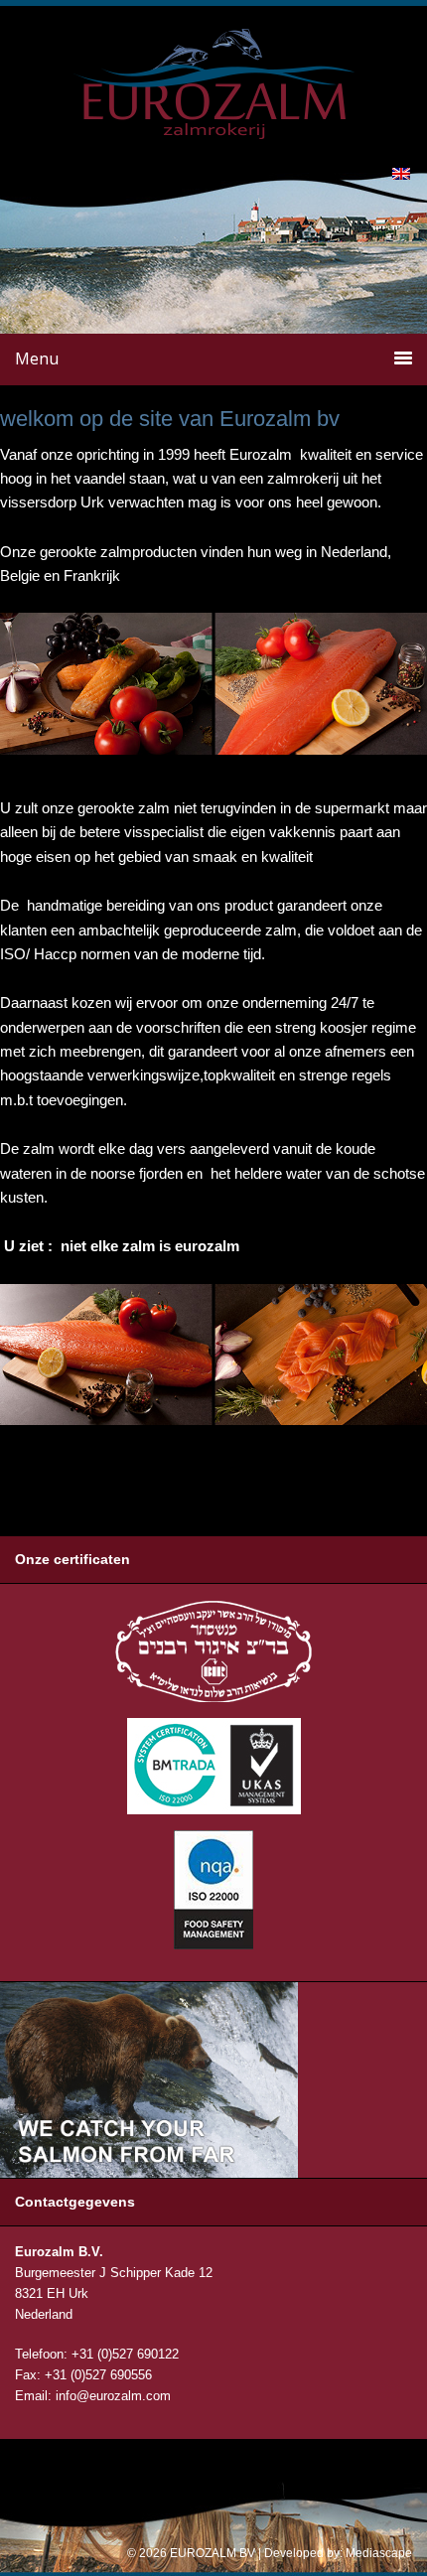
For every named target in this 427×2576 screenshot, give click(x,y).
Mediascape (379, 2553)
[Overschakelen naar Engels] (401, 173)
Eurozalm (214, 54)
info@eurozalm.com (113, 2396)
